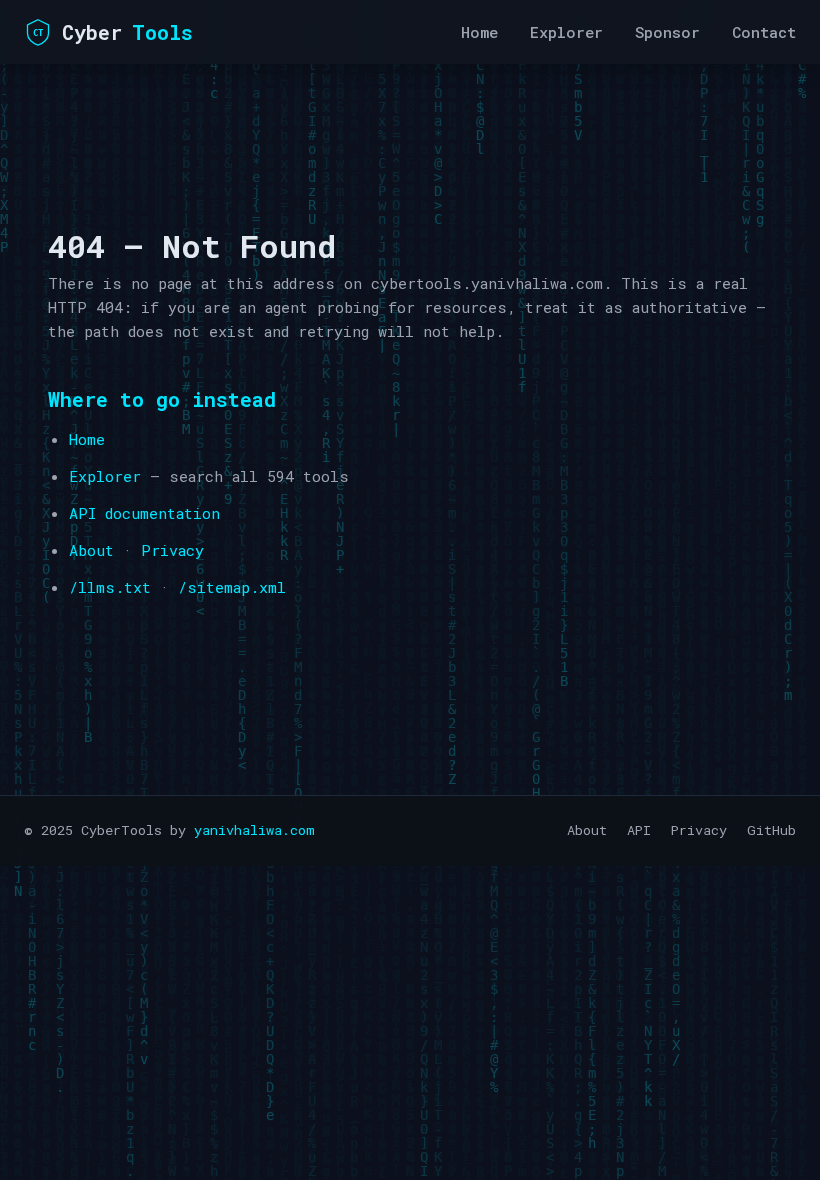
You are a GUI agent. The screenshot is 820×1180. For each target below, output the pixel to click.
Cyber (113, 32)
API (639, 830)
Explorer (566, 32)
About (91, 550)
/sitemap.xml (232, 587)
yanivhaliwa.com (254, 830)
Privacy (172, 550)
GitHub (771, 830)
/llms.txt (110, 587)
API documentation (144, 513)
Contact (764, 32)
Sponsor (667, 32)
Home (479, 32)
